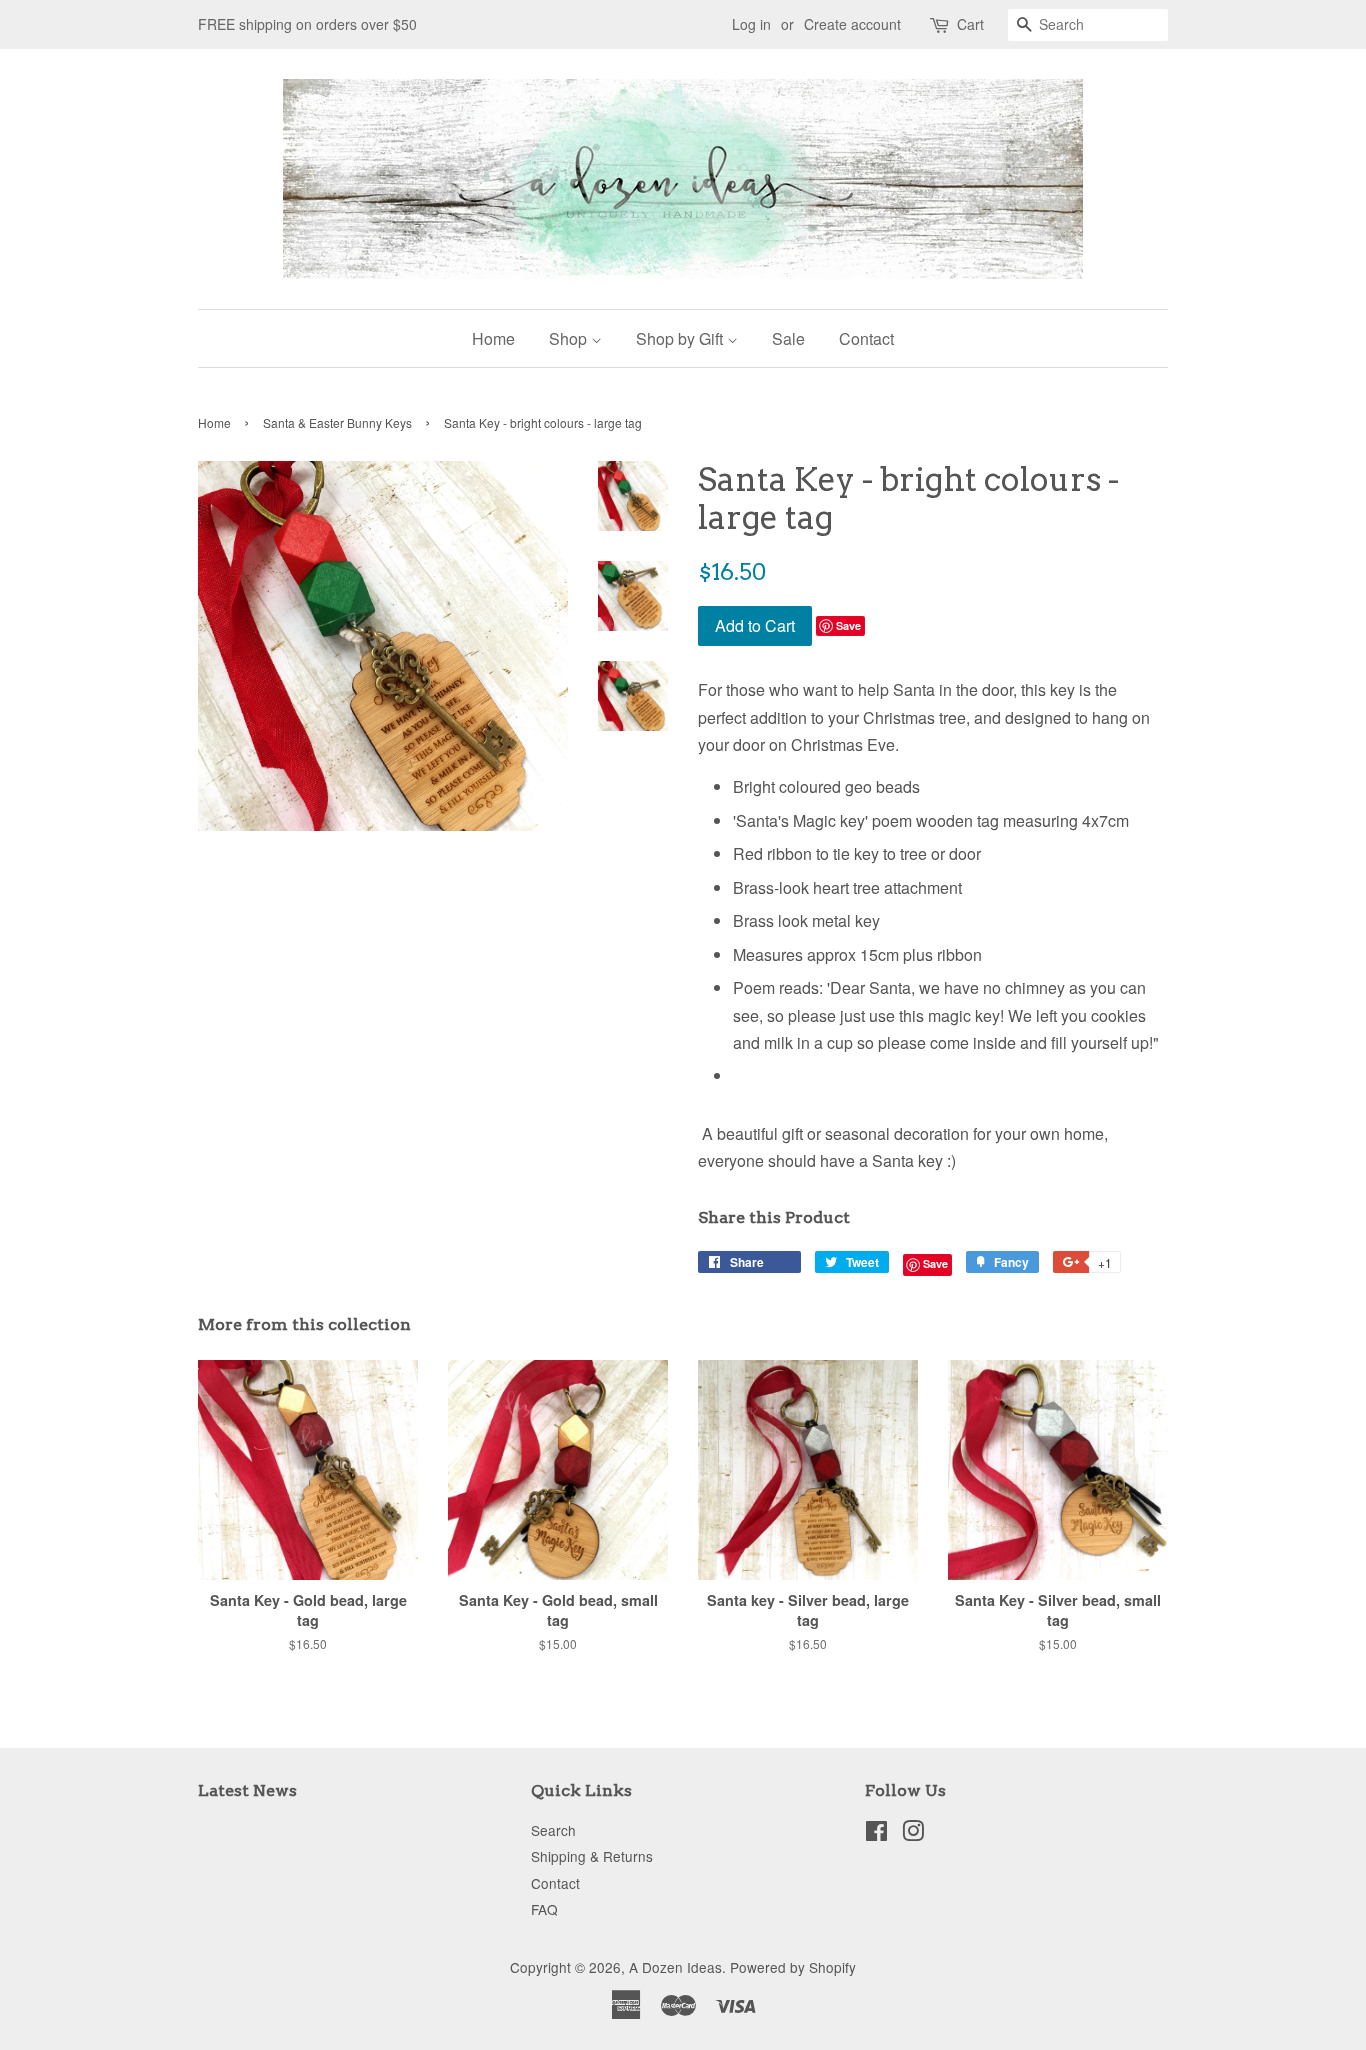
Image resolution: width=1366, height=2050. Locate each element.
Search (553, 1830)
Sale (788, 338)
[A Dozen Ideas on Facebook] (876, 1834)
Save (848, 625)
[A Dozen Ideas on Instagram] (913, 1834)
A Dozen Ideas (675, 1967)
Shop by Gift (681, 338)
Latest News (247, 1790)
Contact (866, 338)
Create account (852, 24)
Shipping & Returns (592, 1856)
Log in (751, 24)
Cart (970, 24)
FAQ (544, 1909)
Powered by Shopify (793, 1967)
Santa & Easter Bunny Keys (337, 422)
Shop (570, 338)
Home (493, 338)
